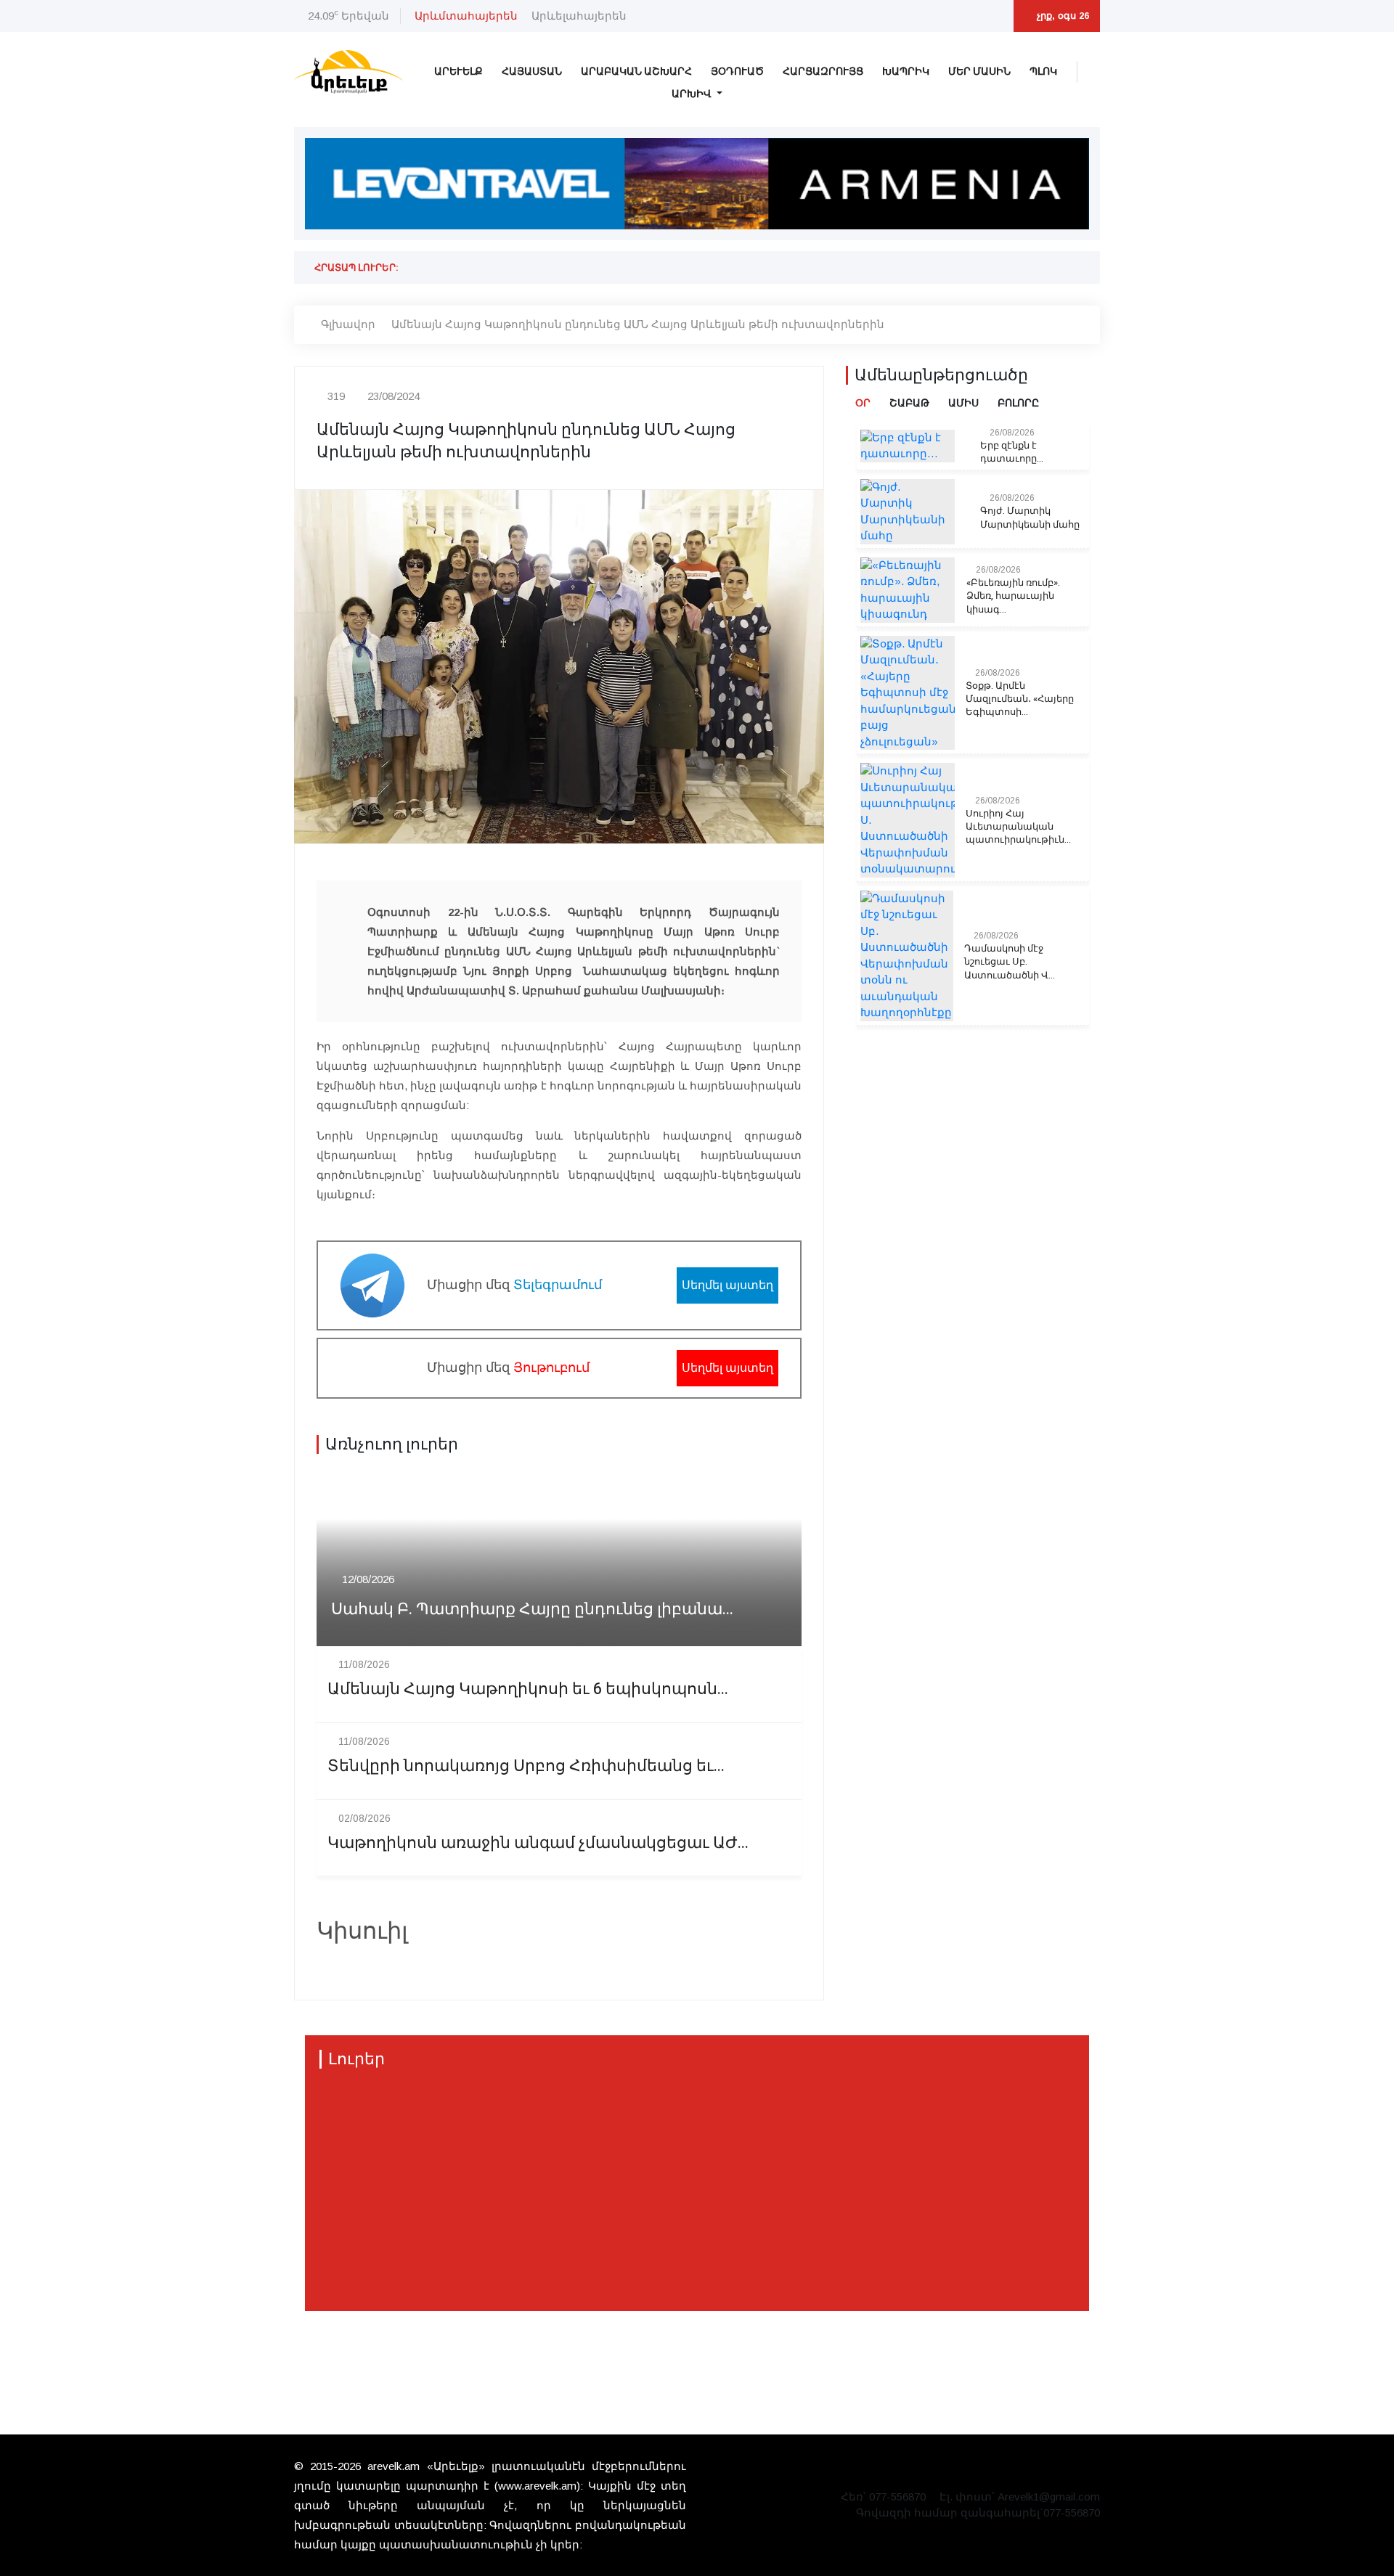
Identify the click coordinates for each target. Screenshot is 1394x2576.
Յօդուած (737, 71)
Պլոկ (1043, 71)
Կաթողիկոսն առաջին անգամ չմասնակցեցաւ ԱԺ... (538, 1843)
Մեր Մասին (979, 71)
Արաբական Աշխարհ (636, 71)
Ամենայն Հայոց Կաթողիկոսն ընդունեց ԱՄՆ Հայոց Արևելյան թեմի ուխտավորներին (638, 324)
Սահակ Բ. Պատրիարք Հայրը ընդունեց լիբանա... (532, 1610)
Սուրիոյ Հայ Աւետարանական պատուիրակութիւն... (1018, 827)
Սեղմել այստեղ (727, 1285)
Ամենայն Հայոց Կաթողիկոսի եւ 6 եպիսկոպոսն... (528, 1689)
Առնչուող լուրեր (392, 1444)
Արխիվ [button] (693, 94)
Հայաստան (532, 71)
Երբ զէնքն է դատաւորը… (1012, 452)
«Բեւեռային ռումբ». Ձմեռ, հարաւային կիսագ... (1013, 596)
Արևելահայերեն (579, 16)
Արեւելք (458, 71)
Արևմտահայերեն (466, 16)
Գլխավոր (348, 324)
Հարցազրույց (823, 71)
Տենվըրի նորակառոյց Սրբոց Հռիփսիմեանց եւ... (526, 1766)
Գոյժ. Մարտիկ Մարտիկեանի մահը (1030, 518)
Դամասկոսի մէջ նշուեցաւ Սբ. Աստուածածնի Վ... (1010, 962)
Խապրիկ (906, 71)
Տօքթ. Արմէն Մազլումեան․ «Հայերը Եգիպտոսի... (1020, 699)
